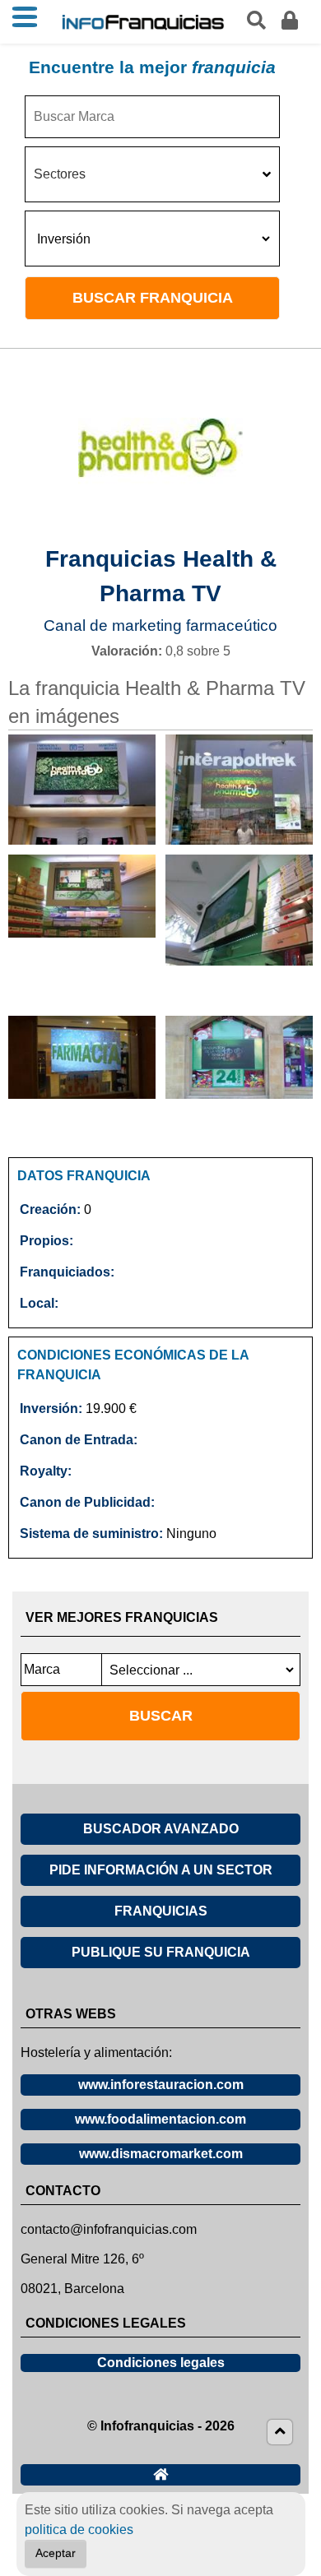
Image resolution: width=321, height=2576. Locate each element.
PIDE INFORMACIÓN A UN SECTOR (161, 1870)
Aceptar (56, 2553)
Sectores (60, 174)
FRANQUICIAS (161, 1911)
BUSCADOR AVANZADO (161, 1829)
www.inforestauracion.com (161, 2085)
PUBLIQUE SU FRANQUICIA (161, 1952)
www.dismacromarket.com (161, 2154)
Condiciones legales (161, 2363)
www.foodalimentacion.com (160, 2119)
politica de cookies (79, 2530)
